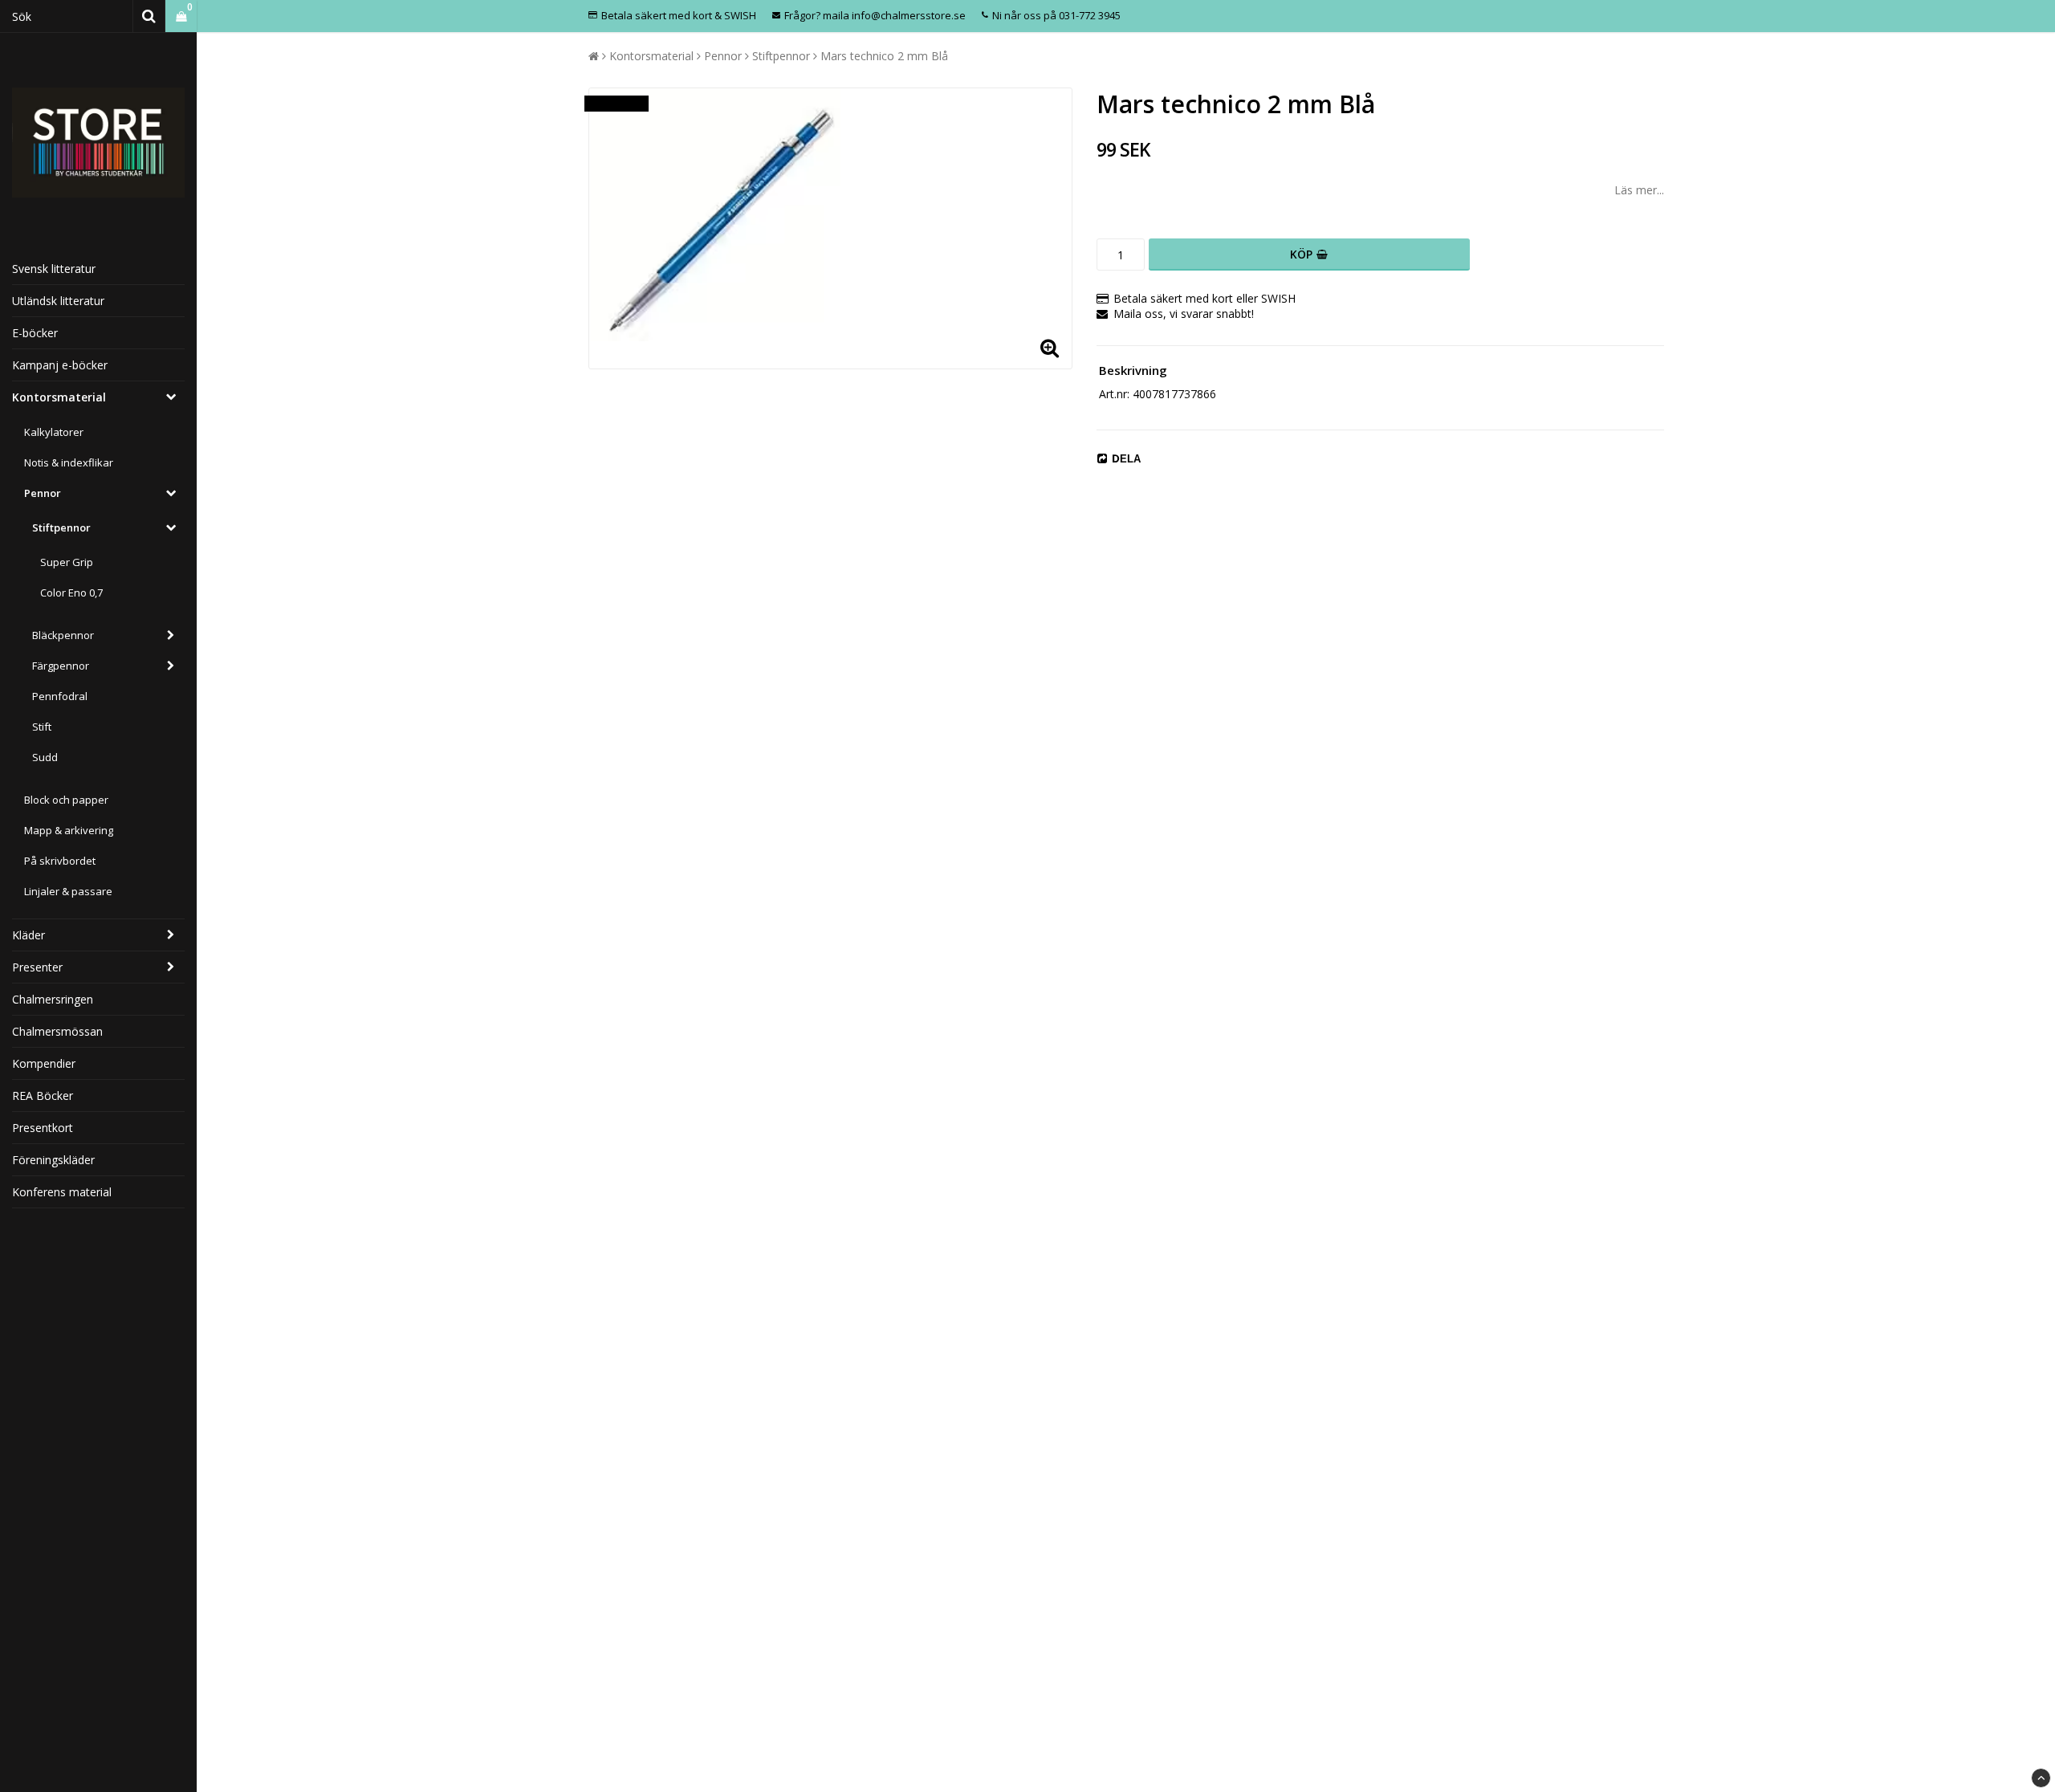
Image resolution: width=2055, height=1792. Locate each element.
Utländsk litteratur (58, 301)
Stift (42, 727)
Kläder (28, 935)
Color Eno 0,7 (71, 593)
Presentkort (43, 1128)
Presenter (37, 967)
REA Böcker (43, 1096)
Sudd (45, 757)
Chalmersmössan (57, 1031)
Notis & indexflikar (69, 462)
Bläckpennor (63, 635)
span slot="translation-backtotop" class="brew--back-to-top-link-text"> (2041, 1778)
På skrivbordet (60, 861)
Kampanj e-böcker (60, 365)
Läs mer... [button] (1639, 190)
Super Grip (67, 562)
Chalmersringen (53, 999)
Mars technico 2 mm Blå (884, 56)
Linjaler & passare (68, 891)
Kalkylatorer (54, 432)
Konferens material (62, 1192)
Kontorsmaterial (59, 397)
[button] (181, 16)
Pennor (43, 493)
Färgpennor (61, 666)
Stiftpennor (61, 527)
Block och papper (66, 800)
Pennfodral (60, 696)
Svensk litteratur (54, 269)
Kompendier (44, 1063)
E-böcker (35, 333)
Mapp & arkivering (69, 830)
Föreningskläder (53, 1160)
